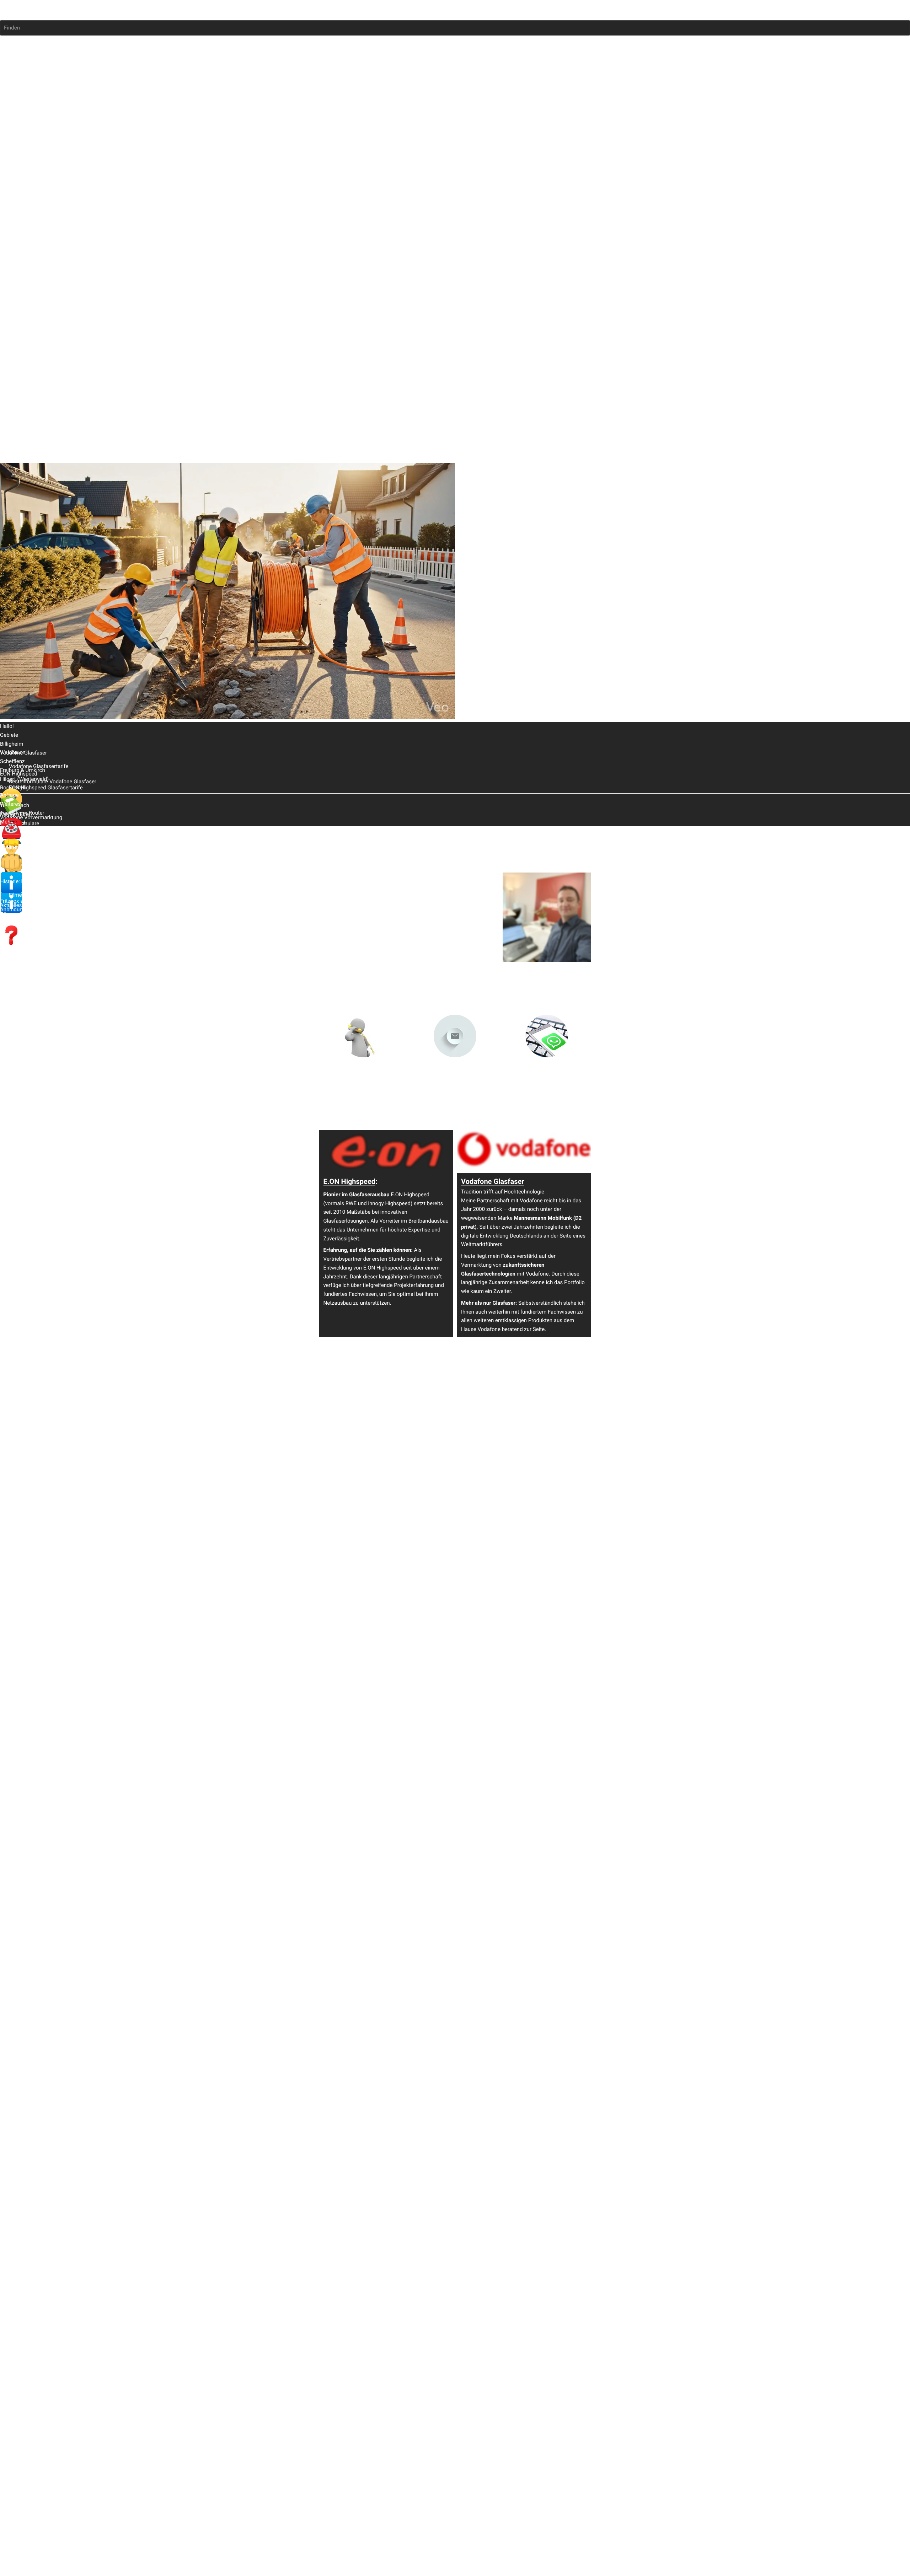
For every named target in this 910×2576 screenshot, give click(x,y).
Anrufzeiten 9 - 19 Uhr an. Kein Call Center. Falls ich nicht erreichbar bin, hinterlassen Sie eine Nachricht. (364, 1082)
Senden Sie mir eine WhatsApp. (547, 1074)
